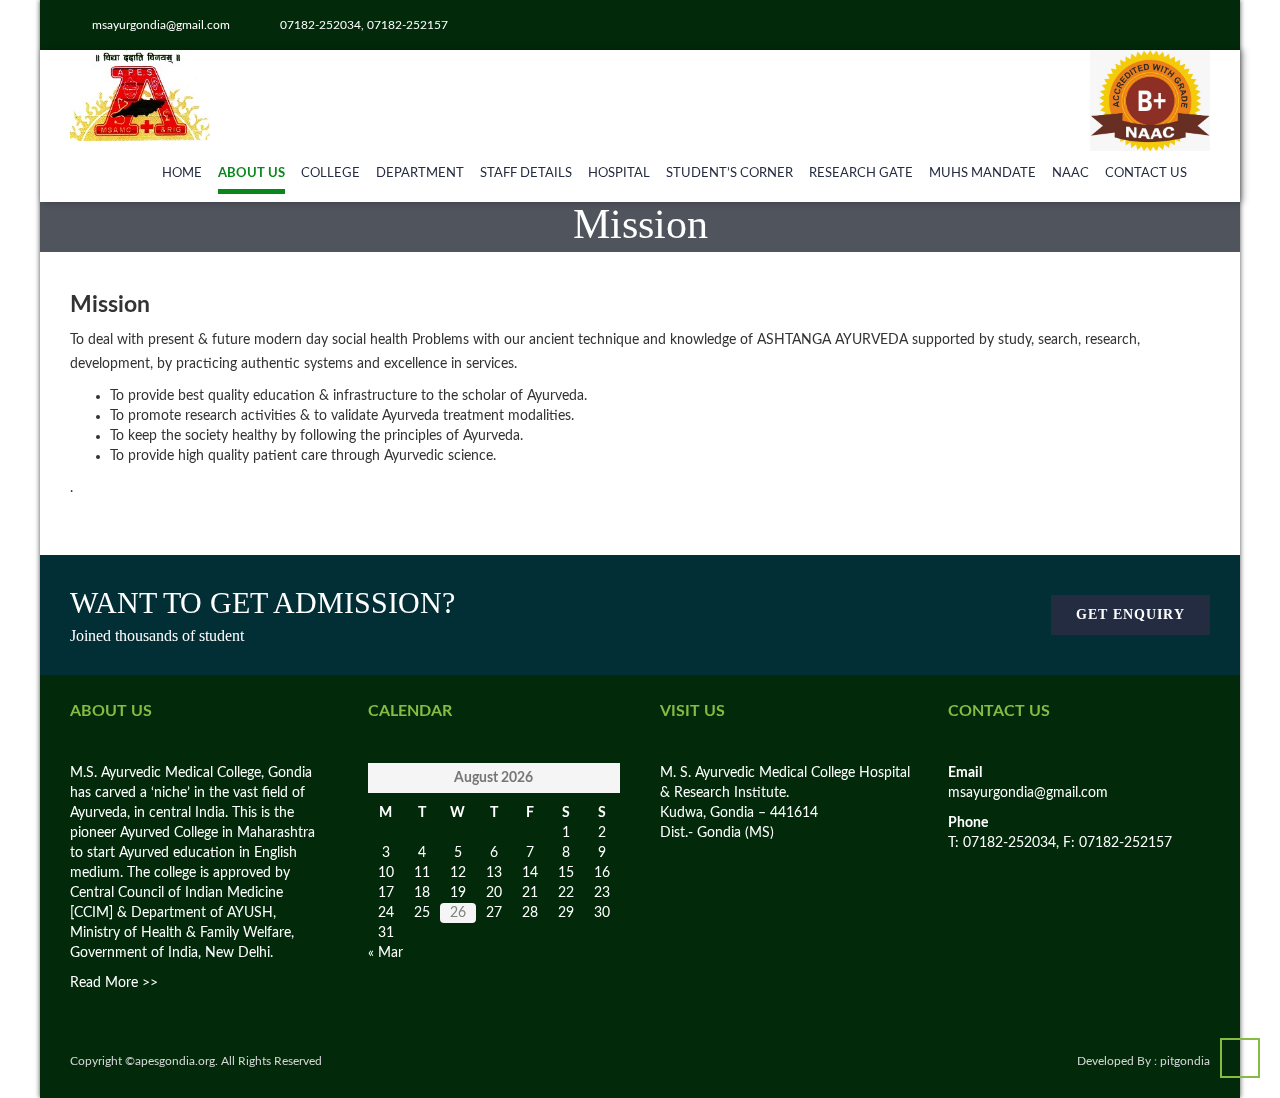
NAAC (1070, 173)
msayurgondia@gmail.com (1028, 793)
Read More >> (114, 983)
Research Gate (861, 173)
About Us (251, 173)
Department (420, 173)
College (330, 173)
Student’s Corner (729, 173)
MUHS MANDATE (982, 173)
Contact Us (1146, 173)
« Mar (385, 953)
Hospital (619, 173)
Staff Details (526, 173)
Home (182, 173)
